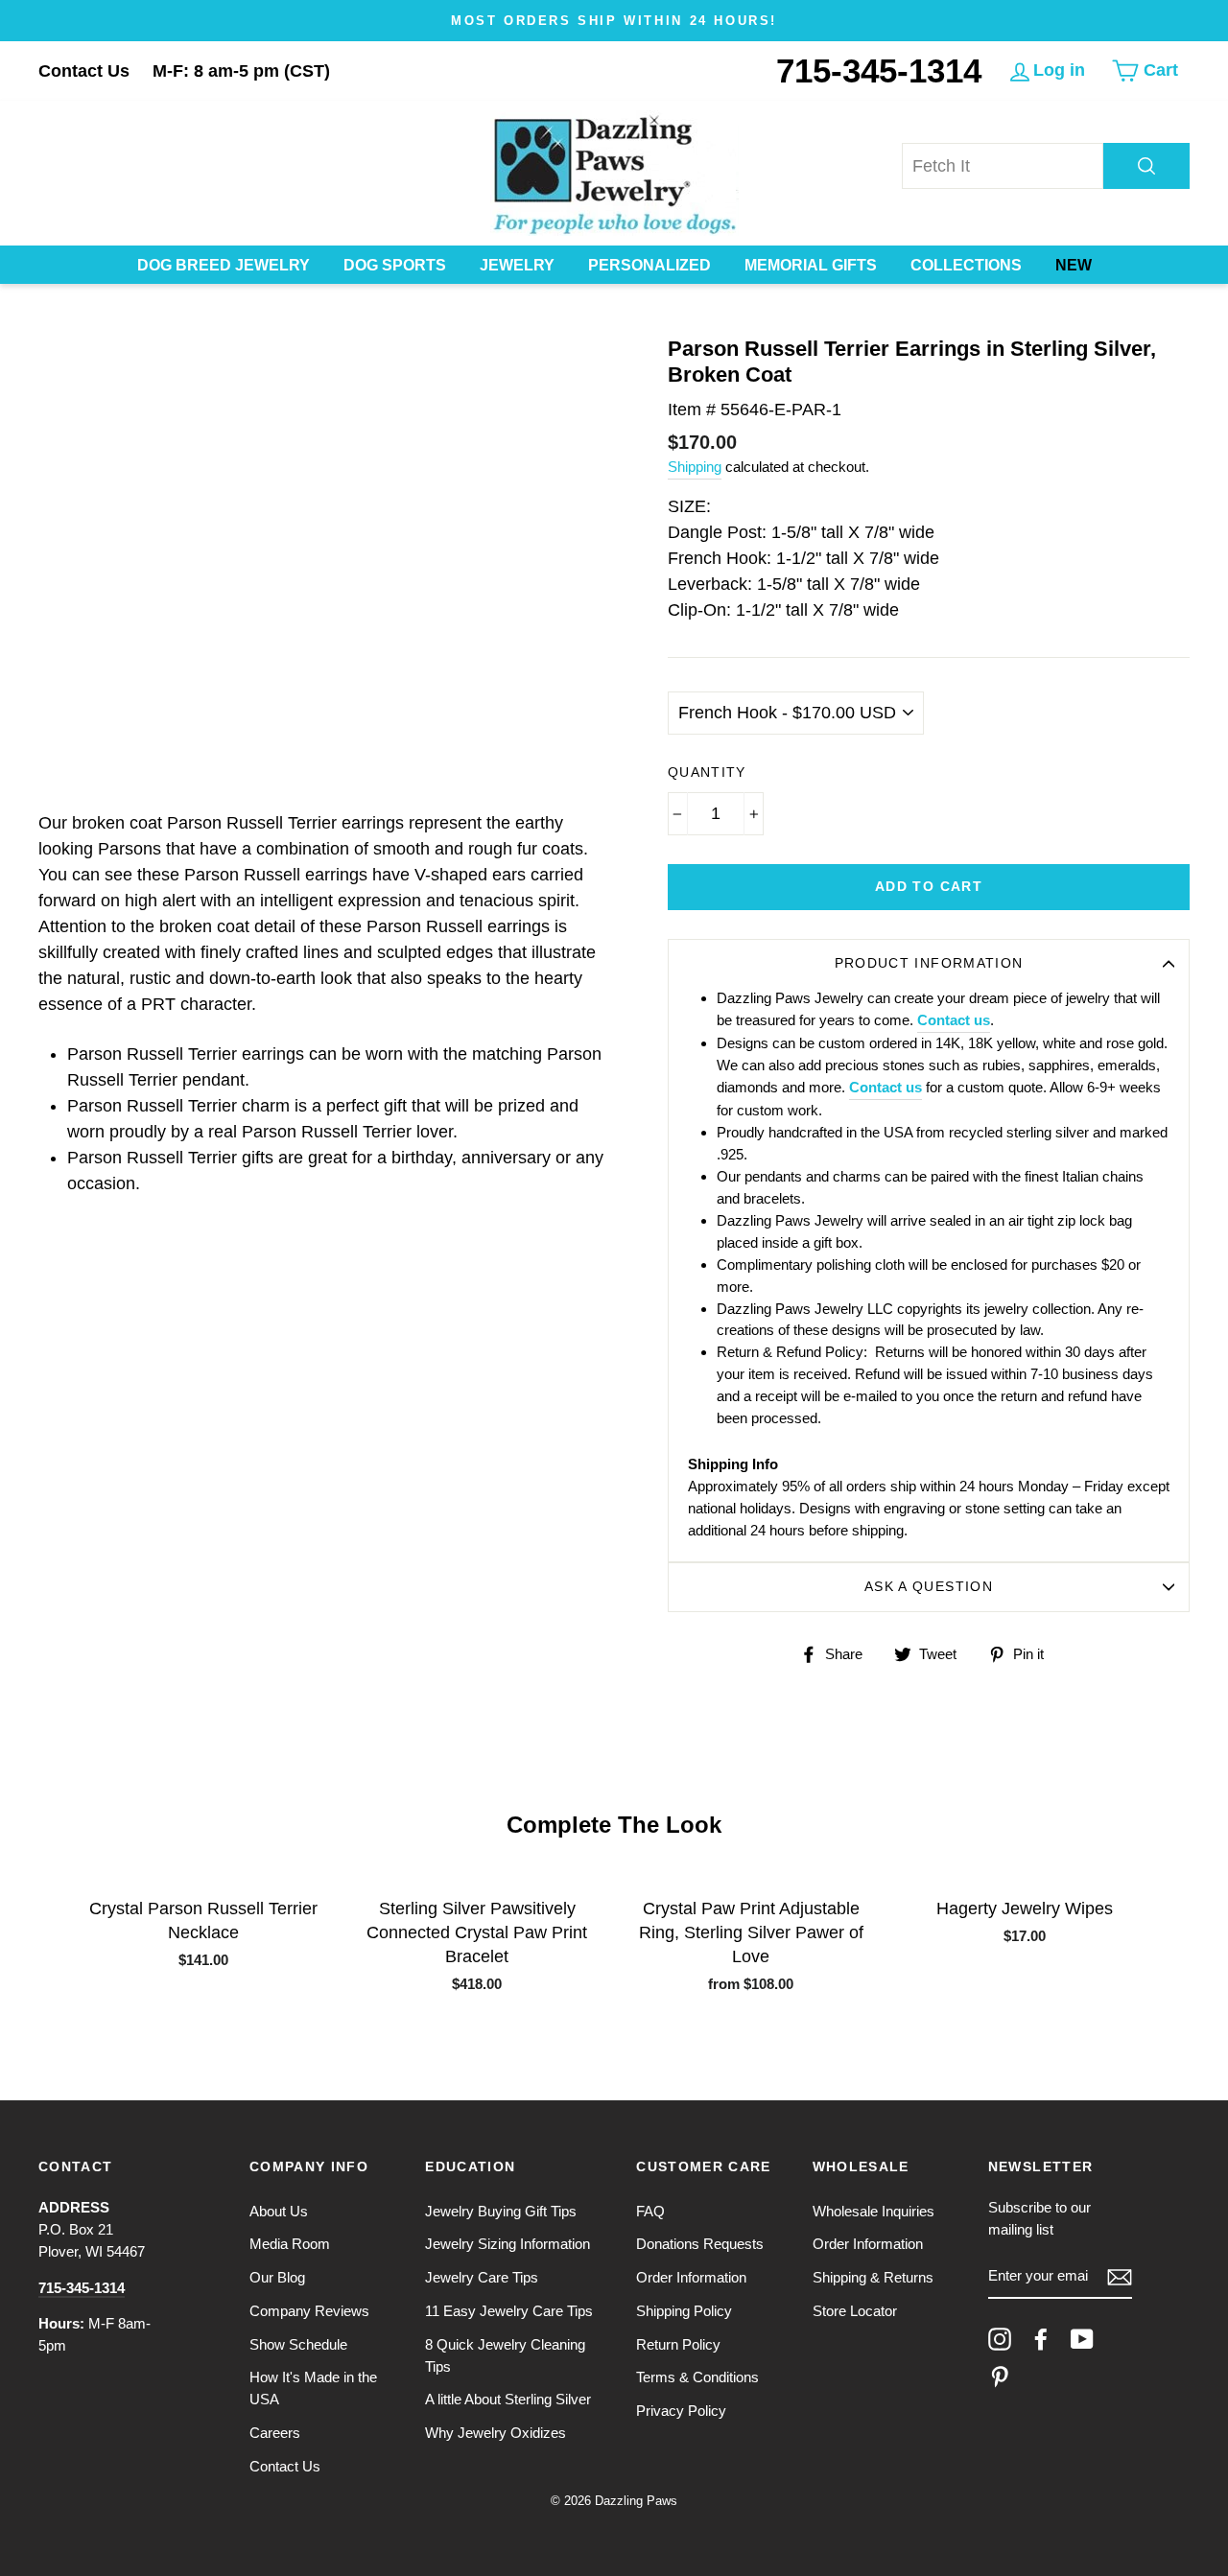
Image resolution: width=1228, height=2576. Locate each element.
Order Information (691, 2277)
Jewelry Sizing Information (508, 2244)
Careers (275, 2433)
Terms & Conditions (697, 2377)
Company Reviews (309, 2311)
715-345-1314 (879, 70)
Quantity (707, 773)
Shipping (695, 467)
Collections (966, 265)
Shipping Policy (684, 2311)
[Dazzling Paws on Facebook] (1041, 2339)
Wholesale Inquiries (874, 2211)
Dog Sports (395, 265)
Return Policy (678, 2344)
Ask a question (929, 1587)
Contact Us (84, 71)
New (1074, 265)
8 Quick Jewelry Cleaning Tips (505, 2355)
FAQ (650, 2211)
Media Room (290, 2244)
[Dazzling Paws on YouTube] (1082, 2339)
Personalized (649, 265)
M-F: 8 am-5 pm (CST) (241, 71)
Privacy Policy (681, 2411)
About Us (279, 2211)
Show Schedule (298, 2344)
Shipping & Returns (873, 2277)
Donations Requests (700, 2244)
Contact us (954, 1020)
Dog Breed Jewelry (224, 265)
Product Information (929, 963)
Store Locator (855, 2311)
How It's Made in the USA (313, 2388)
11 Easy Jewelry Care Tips (509, 2311)
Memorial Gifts (811, 265)
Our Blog (277, 2277)
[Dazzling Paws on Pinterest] (1000, 2377)
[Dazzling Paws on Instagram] (1000, 2339)
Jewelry (517, 265)
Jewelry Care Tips (482, 2277)
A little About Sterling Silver (508, 2399)
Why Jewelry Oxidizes (496, 2433)
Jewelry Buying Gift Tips (501, 2211)
